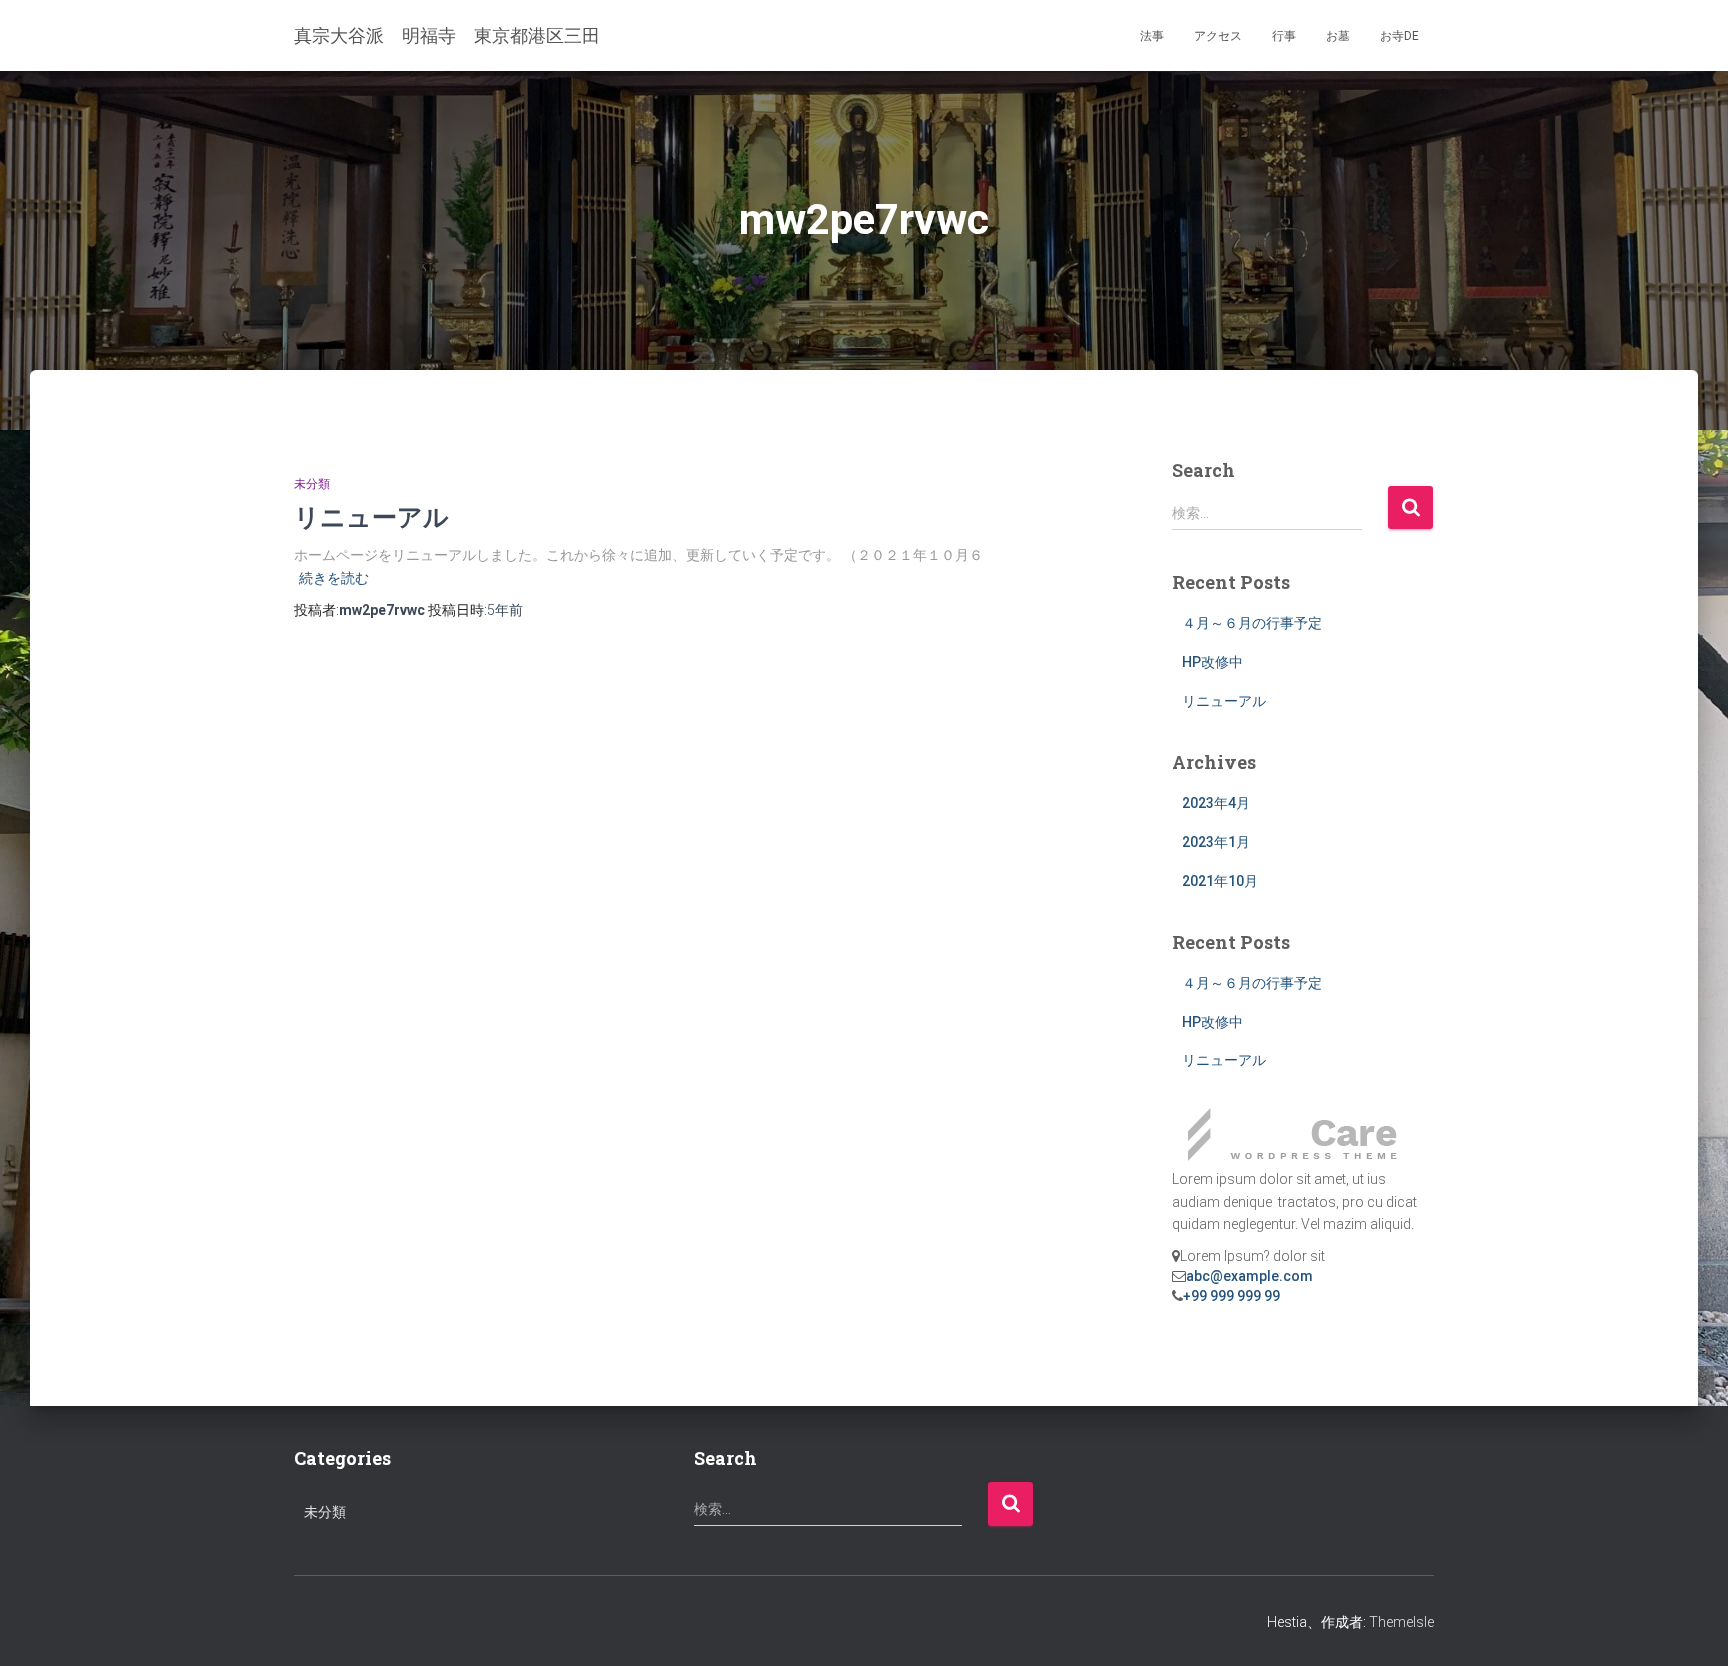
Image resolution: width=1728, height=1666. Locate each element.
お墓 (1338, 36)
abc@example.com (1249, 1276)
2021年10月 (1220, 881)
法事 (1152, 36)
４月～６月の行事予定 (1252, 623)
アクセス (1218, 36)
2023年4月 (1216, 803)
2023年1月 (1216, 842)
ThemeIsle (1401, 1622)
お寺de (1399, 36)
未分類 (312, 484)
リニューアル (371, 516)
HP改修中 (1212, 662)
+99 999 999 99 (1231, 1296)
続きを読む (334, 578)
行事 (1284, 36)
